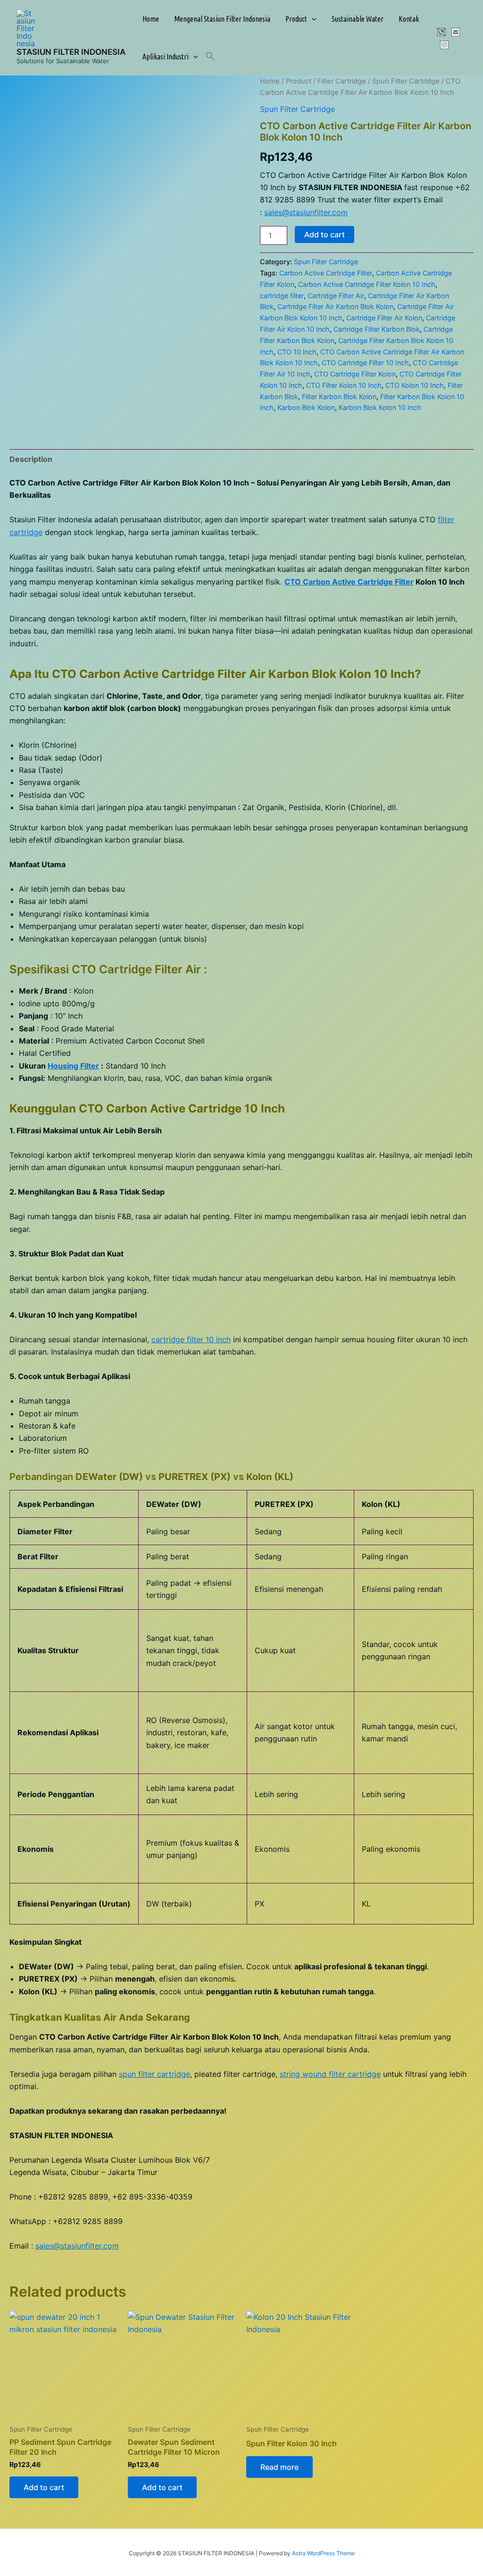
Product (296, 19)
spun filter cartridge (154, 2074)
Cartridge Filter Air (336, 296)
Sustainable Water (358, 19)
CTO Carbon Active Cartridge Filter (349, 582)
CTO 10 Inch (297, 352)
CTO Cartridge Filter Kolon (355, 374)
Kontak (409, 19)
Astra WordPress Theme (323, 2553)
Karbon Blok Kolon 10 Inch (380, 407)
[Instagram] (444, 45)
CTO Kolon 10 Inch (415, 385)
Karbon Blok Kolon (306, 407)
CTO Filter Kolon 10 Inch (344, 385)
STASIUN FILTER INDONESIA (71, 52)
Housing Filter (73, 1066)
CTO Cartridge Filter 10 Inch (365, 363)
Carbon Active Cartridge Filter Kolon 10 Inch (367, 284)
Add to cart (325, 234)
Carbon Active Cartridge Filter (326, 273)
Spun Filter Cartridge (406, 81)
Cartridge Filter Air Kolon (384, 318)
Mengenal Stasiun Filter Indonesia (222, 19)
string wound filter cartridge (330, 2074)
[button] (312, 19)
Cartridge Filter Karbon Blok (377, 329)
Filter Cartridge (342, 81)
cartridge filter (282, 296)
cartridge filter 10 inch (191, 1339)
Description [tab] (31, 459)
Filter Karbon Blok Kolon (339, 397)
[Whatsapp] (441, 32)
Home (151, 19)
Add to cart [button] (44, 2487)
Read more (279, 2467)
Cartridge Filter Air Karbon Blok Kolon (335, 306)
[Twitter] (456, 32)
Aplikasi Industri (166, 57)
